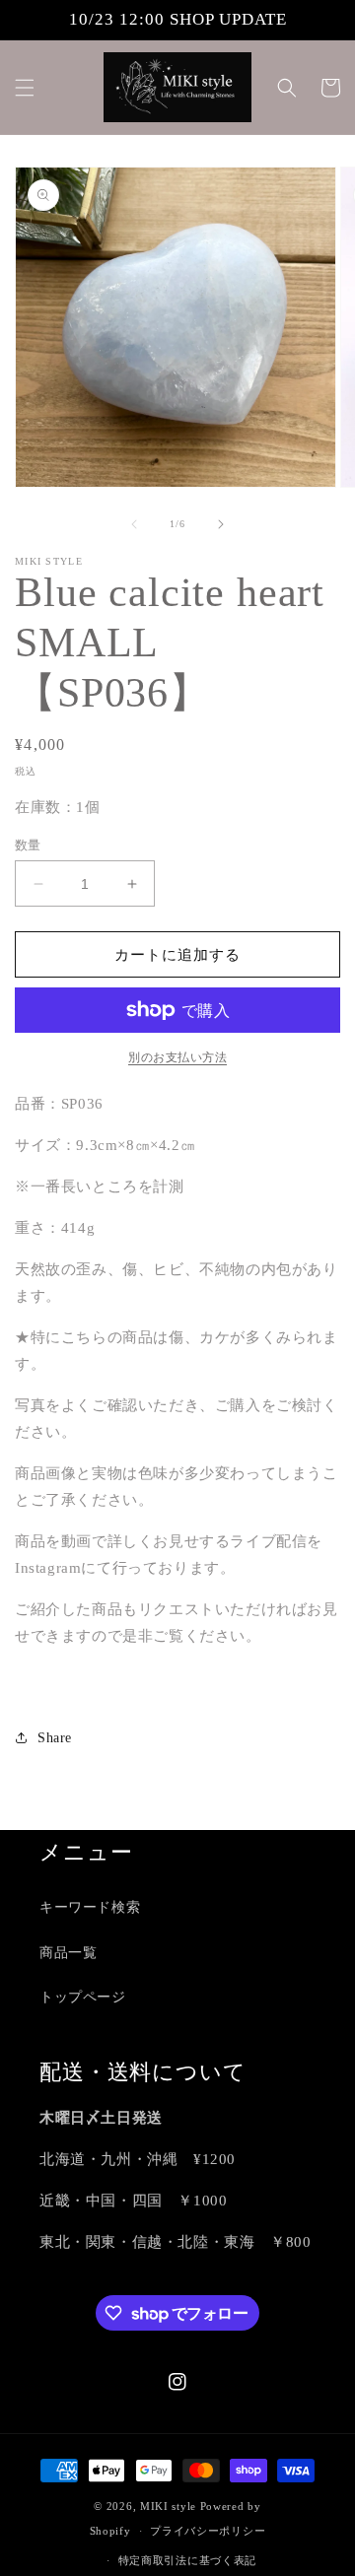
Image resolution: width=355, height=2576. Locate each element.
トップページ (83, 1997)
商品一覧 (68, 1953)
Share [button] (55, 1738)
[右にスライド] (221, 524)
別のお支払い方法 (177, 1057)
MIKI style (168, 2506)
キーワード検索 (90, 1907)
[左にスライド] (134, 524)
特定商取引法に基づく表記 (187, 2560)
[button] (25, 88)
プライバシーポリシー (208, 2531)
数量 (28, 845)
